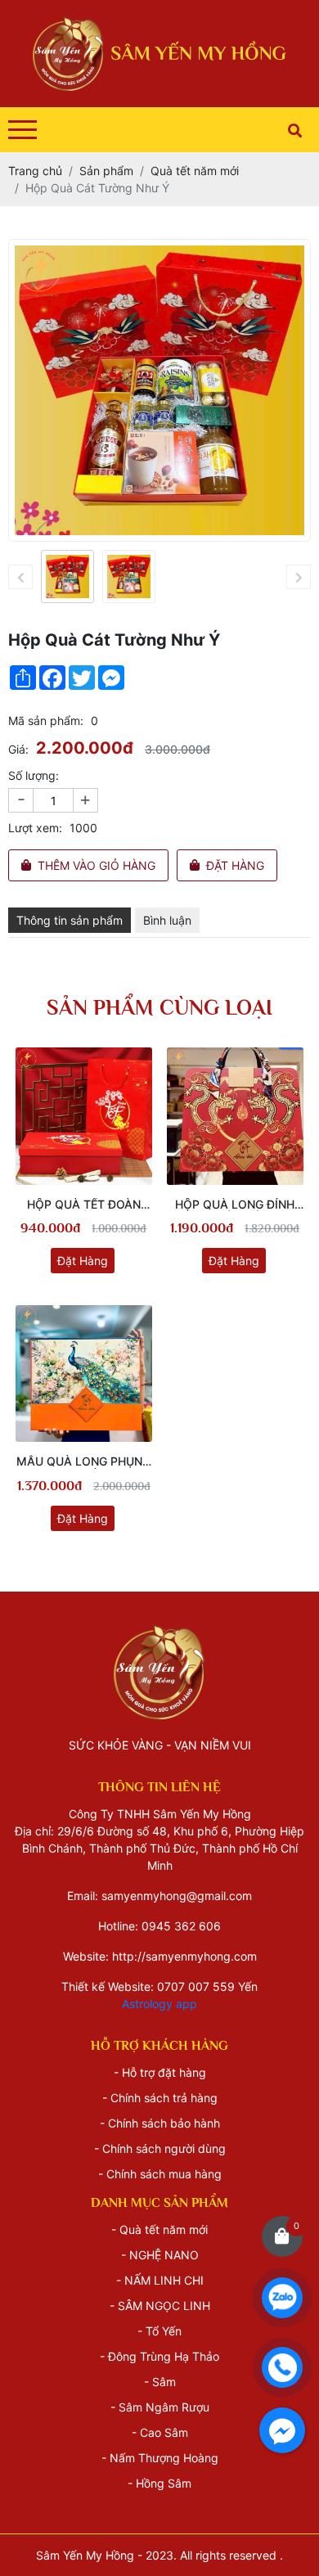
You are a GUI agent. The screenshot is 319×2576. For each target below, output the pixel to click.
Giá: (18, 749)
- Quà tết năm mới (159, 2229)
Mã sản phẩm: (46, 721)
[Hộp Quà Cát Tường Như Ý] (67, 576)
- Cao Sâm (160, 2432)
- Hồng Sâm (159, 2483)
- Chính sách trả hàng (160, 2098)
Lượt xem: (35, 828)
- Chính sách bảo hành (160, 2123)
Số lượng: (34, 775)
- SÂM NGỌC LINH (160, 2306)
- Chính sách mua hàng (160, 2174)
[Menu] (22, 130)
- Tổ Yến (159, 2331)
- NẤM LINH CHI (160, 2280)
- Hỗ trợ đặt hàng (160, 2072)
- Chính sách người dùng (160, 2148)
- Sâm (160, 2382)
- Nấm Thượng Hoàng (160, 2458)
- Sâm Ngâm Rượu (160, 2407)
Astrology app (159, 2004)
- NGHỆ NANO (160, 2255)
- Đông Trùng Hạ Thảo (159, 2356)
